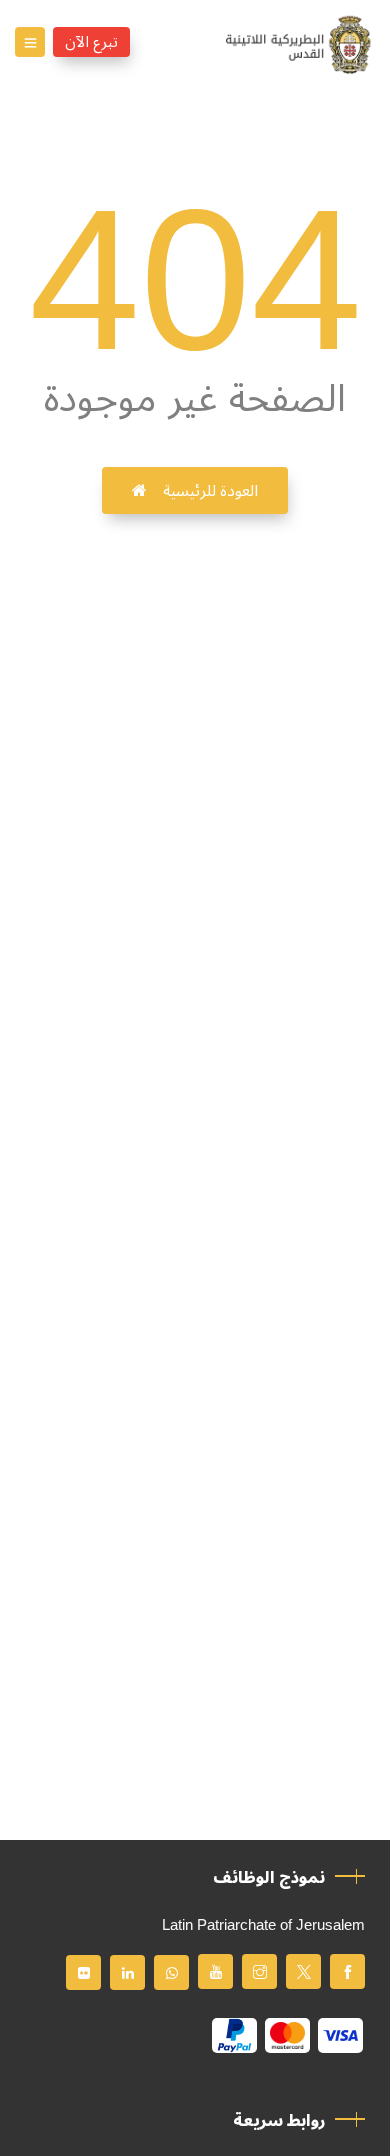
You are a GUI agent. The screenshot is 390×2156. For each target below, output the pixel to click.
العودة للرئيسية (210, 491)
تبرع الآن (91, 42)
